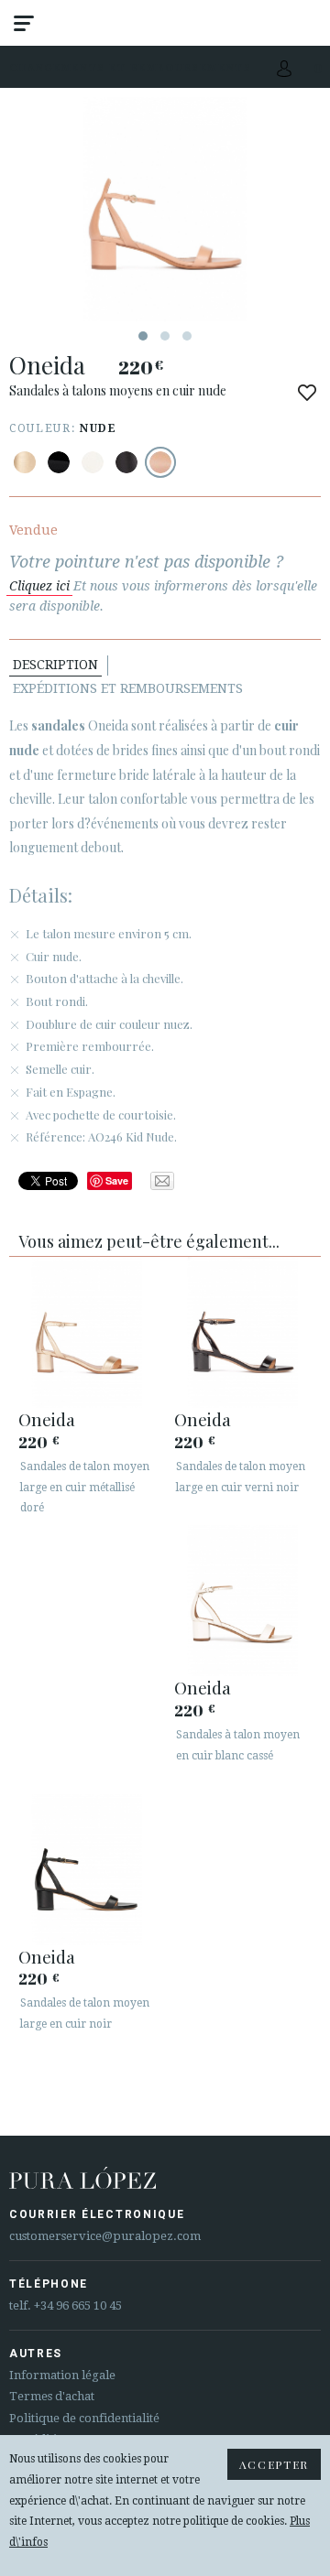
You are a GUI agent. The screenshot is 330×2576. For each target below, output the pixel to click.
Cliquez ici (39, 586)
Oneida (47, 1419)
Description (55, 665)
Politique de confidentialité (84, 2418)
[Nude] (160, 462)
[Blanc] (93, 462)
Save (117, 1180)
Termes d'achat (52, 2396)
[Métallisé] (25, 462)
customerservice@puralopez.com (105, 2236)
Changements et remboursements (131, 67)
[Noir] (59, 462)
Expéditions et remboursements (128, 688)
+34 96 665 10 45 (78, 2305)
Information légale (62, 2375)
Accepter (274, 2464)
